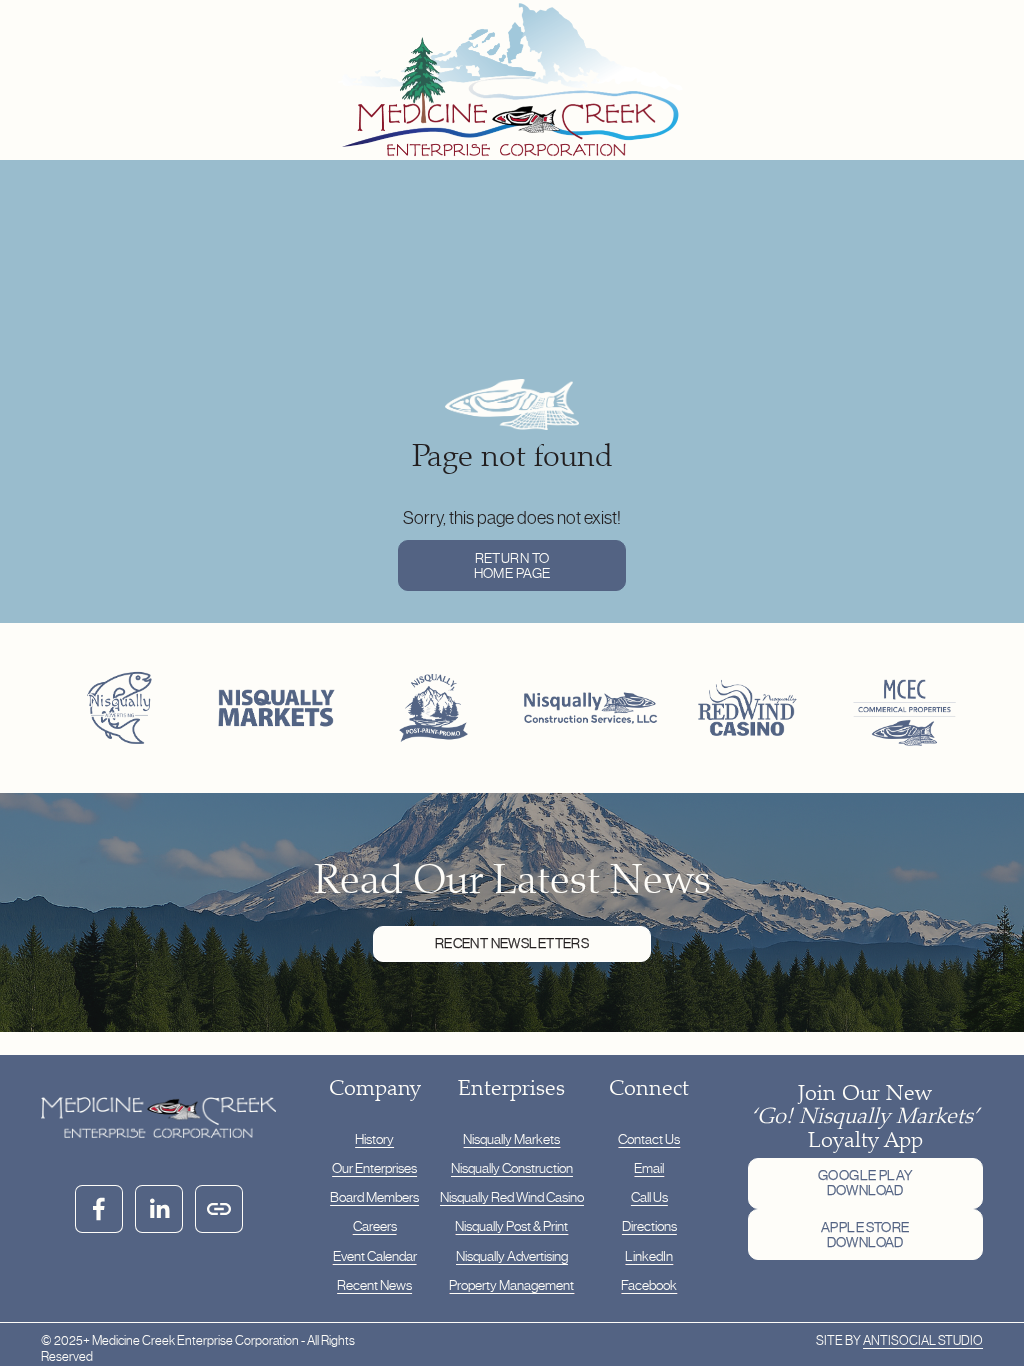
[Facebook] (99, 1209)
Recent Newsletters (512, 943)
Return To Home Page (512, 566)
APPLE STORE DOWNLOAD (865, 1235)
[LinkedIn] (159, 1209)
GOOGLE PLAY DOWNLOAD (865, 1183)
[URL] (219, 1209)
